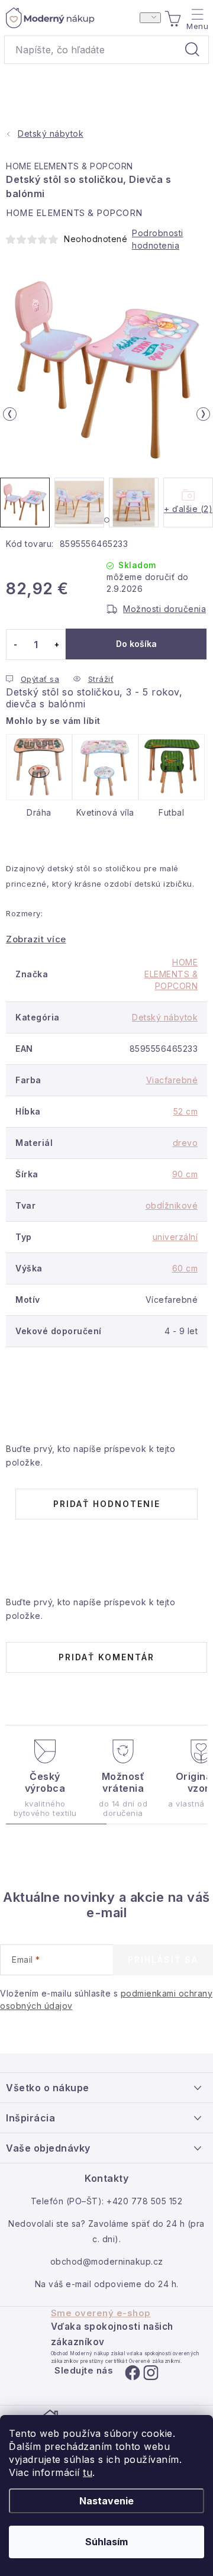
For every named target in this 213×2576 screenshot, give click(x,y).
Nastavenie (106, 2501)
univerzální (175, 1237)
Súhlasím (106, 2542)
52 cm (186, 1111)
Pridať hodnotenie (107, 1504)
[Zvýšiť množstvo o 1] (57, 645)
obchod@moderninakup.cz (107, 2261)
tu (88, 2472)
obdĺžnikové (172, 1205)
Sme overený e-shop (101, 2313)
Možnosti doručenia (164, 609)
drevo (185, 1143)
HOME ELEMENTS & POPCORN (70, 166)
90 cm (185, 1174)
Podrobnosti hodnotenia (158, 239)
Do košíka (136, 644)
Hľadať (192, 50)
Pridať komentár (106, 1657)
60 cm (185, 1268)
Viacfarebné (172, 1080)
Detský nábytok (165, 1017)
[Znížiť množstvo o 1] (15, 645)
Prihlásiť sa (163, 1960)
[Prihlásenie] (150, 18)
